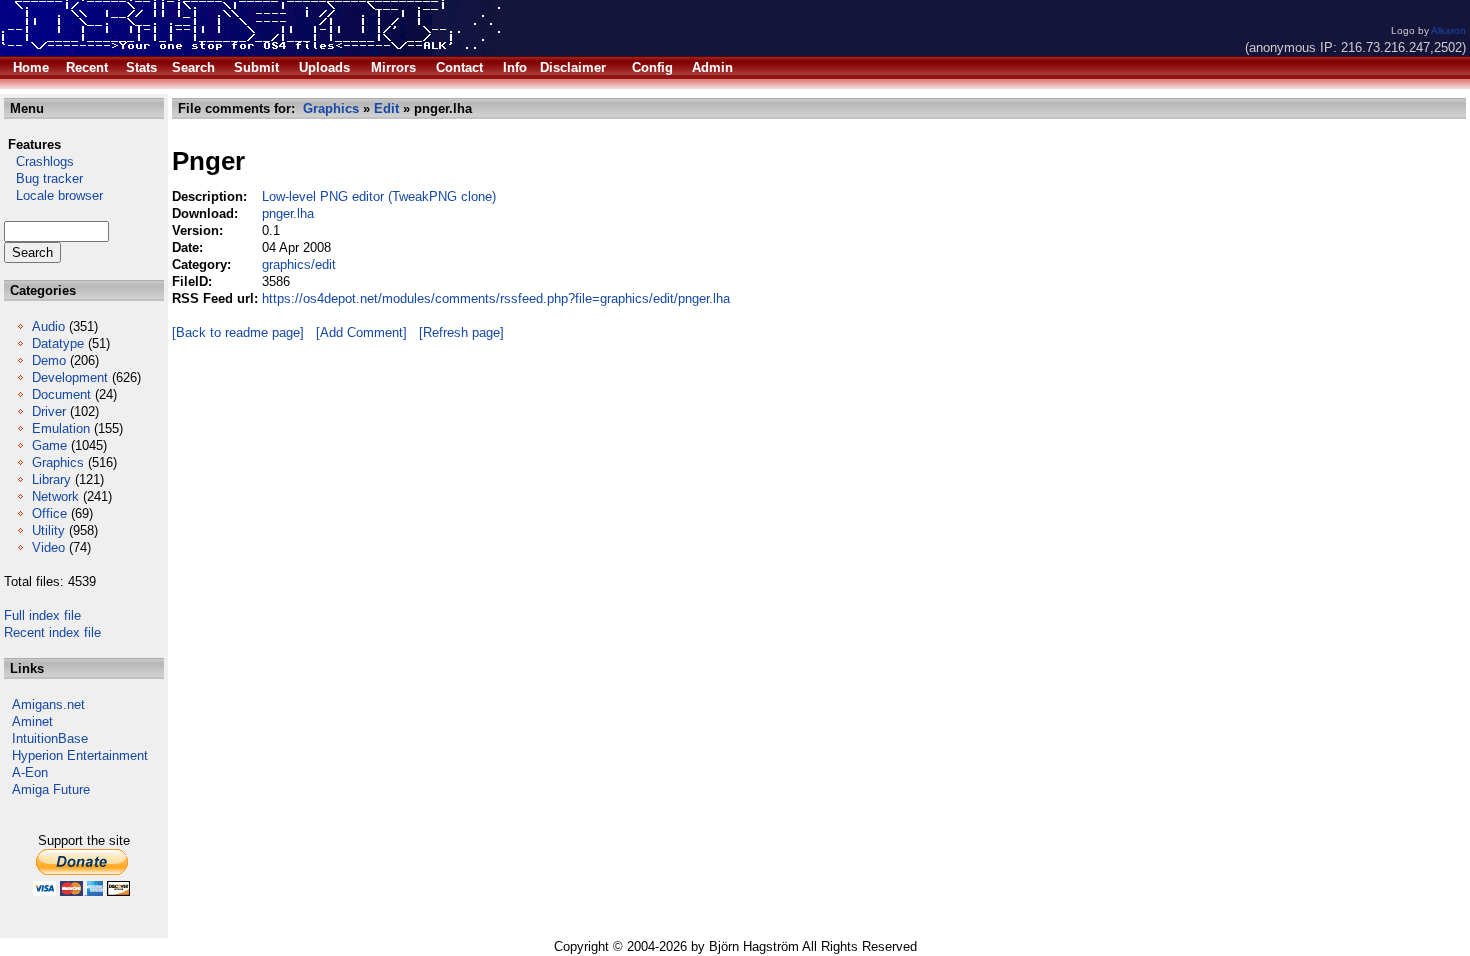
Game (49, 445)
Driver (49, 411)
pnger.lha (288, 213)
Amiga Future (51, 789)
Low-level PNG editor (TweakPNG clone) (379, 196)
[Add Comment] (361, 332)
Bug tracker (43, 178)
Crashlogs (39, 161)
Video (48, 547)
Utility (48, 530)
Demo (49, 360)
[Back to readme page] (238, 332)
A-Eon (30, 772)
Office (49, 513)
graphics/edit (299, 264)
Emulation (61, 428)
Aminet (32, 721)
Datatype (58, 343)
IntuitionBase (50, 738)
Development (70, 377)
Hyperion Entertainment (80, 755)
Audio (48, 326)
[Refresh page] (461, 332)
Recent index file (52, 632)
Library (51, 479)
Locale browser (53, 195)
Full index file (42, 615)
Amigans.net (48, 704)
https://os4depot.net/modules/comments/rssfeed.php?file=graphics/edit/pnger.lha (496, 298)
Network (55, 496)
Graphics (58, 462)
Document (61, 394)
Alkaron (1448, 30)
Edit (386, 108)
